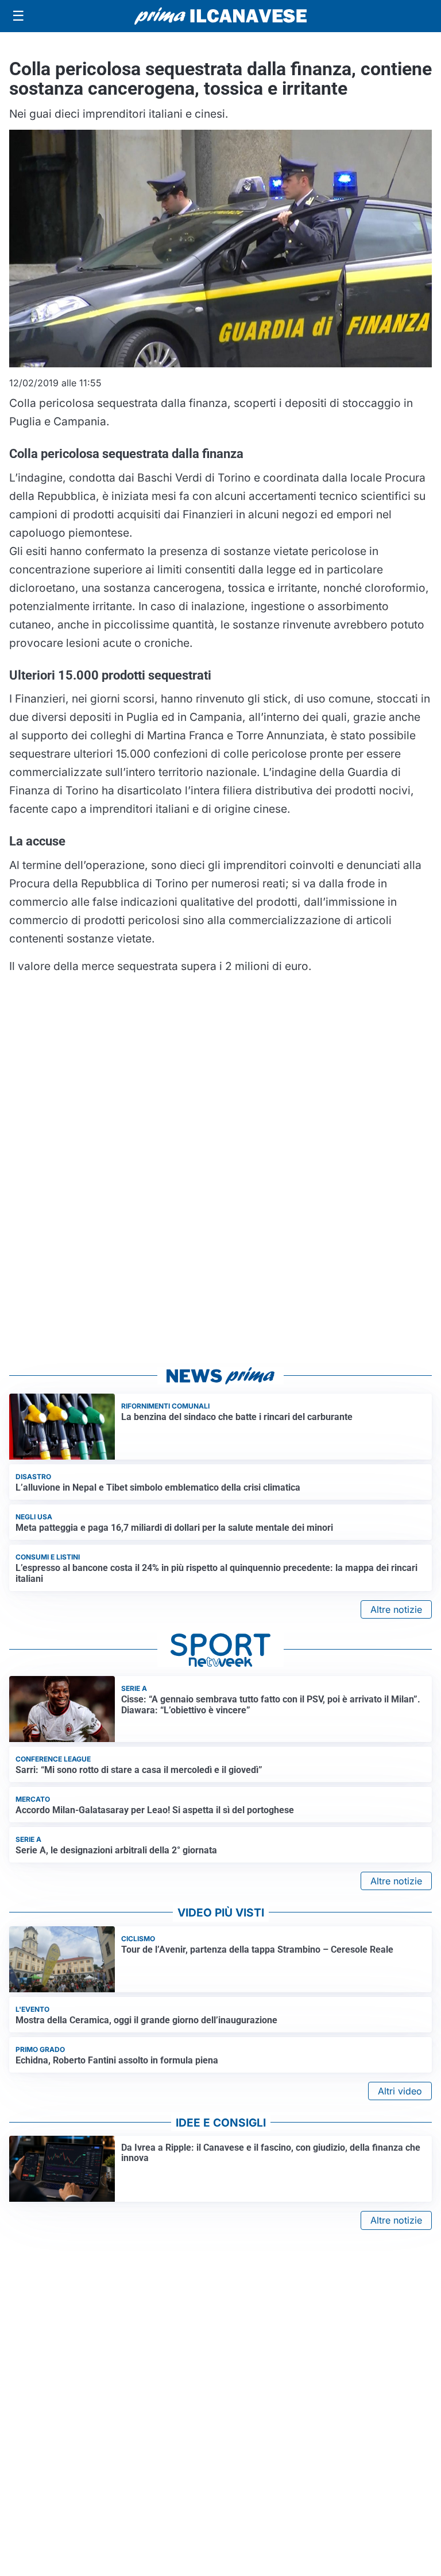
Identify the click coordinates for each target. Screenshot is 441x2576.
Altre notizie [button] (396, 1609)
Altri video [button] (400, 2091)
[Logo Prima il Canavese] (220, 16)
